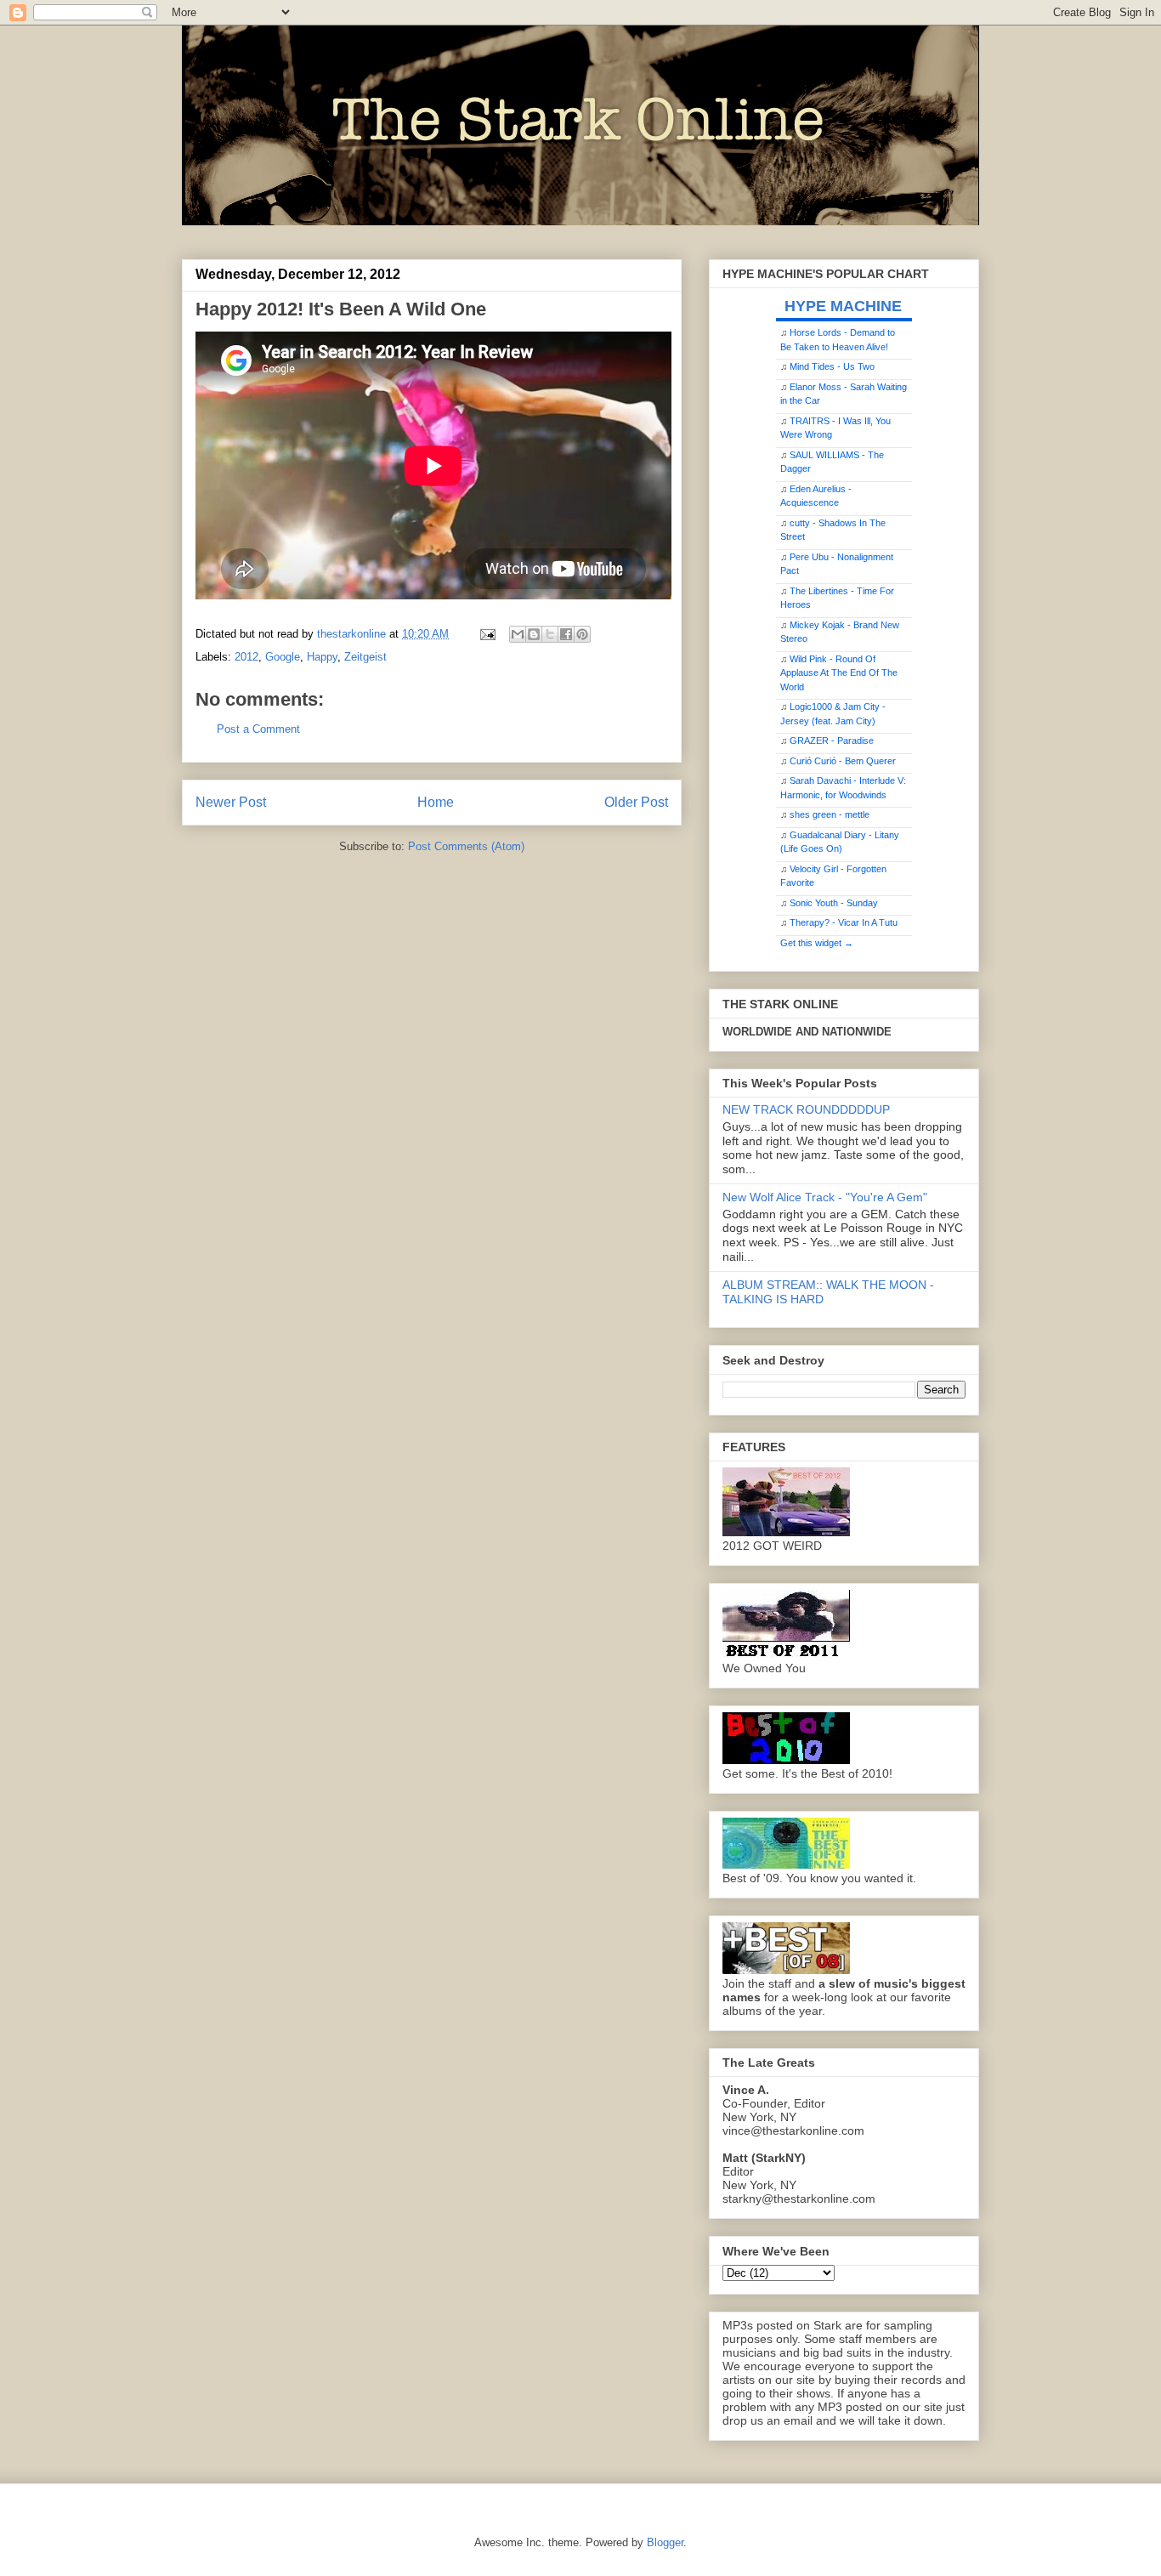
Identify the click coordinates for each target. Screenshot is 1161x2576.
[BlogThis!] (534, 634)
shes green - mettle (830, 814)
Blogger (665, 2542)
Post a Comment (258, 729)
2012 (246, 657)
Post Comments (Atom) (466, 846)
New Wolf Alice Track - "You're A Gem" (825, 1197)
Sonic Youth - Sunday (834, 903)
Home (436, 802)
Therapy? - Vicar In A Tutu (844, 922)
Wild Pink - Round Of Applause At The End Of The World (839, 673)
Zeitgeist (365, 657)
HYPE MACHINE (843, 306)
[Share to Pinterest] (582, 634)
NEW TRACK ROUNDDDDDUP (806, 1109)
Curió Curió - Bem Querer (843, 761)
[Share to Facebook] (566, 634)
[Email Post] (487, 634)
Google (283, 657)
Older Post (636, 802)
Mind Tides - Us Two (832, 366)
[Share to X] (550, 634)
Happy (322, 657)
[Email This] (518, 634)
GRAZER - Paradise (832, 740)
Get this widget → (817, 943)
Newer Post (231, 802)
